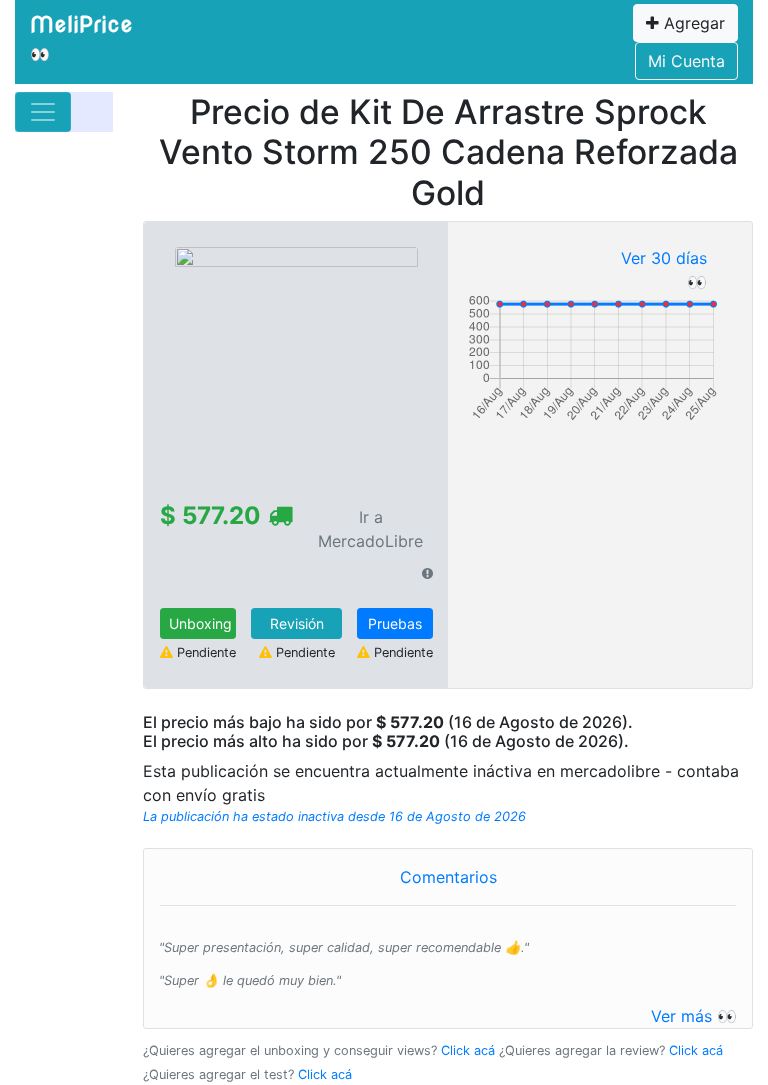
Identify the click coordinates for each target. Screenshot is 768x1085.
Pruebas (395, 623)
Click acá (468, 1050)
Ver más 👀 (694, 1016)
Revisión (297, 623)
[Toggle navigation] (43, 112)
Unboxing (200, 623)
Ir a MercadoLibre (370, 529)
